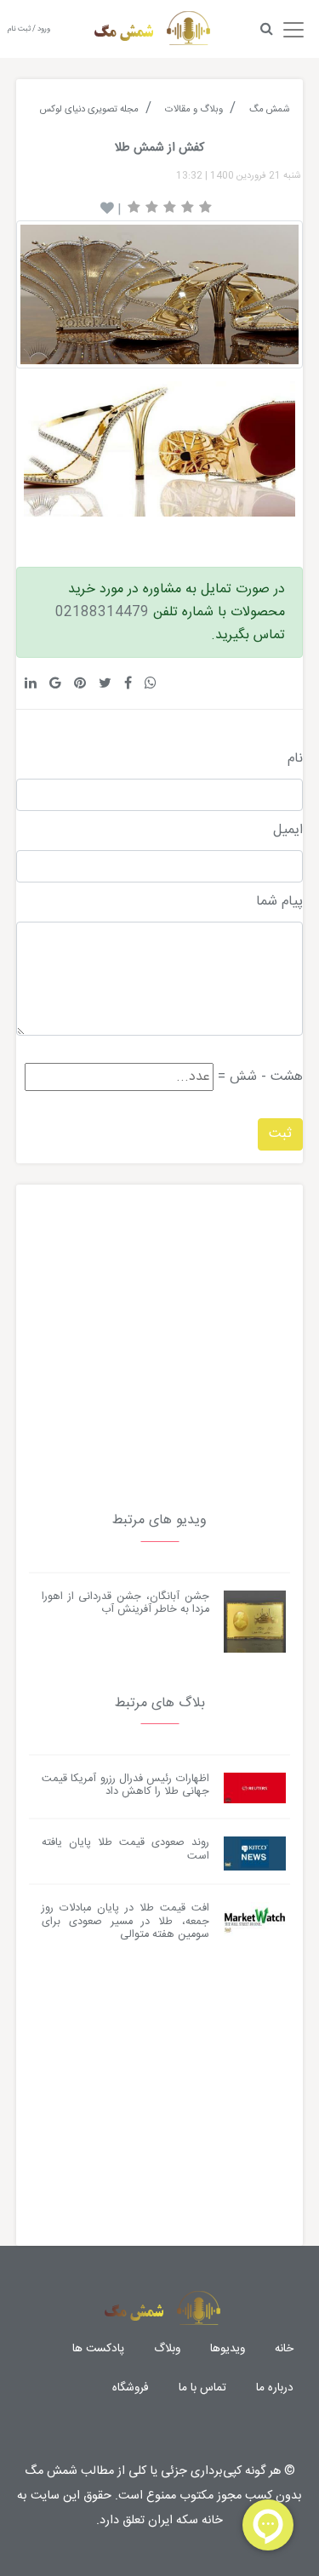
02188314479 (102, 612)
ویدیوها (228, 2349)
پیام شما (279, 902)
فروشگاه (131, 2388)
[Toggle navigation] (293, 26)
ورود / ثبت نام (29, 29)
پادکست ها (98, 2349)
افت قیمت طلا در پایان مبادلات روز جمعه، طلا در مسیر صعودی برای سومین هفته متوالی (125, 1922)
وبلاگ (167, 2349)
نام (295, 759)
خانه (284, 2349)
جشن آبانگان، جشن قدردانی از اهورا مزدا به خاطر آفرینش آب (125, 1603)
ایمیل (288, 831)
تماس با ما (202, 2388)
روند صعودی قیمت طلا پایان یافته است (125, 1849)
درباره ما (275, 2388)
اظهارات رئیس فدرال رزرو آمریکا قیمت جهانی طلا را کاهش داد (125, 1785)
